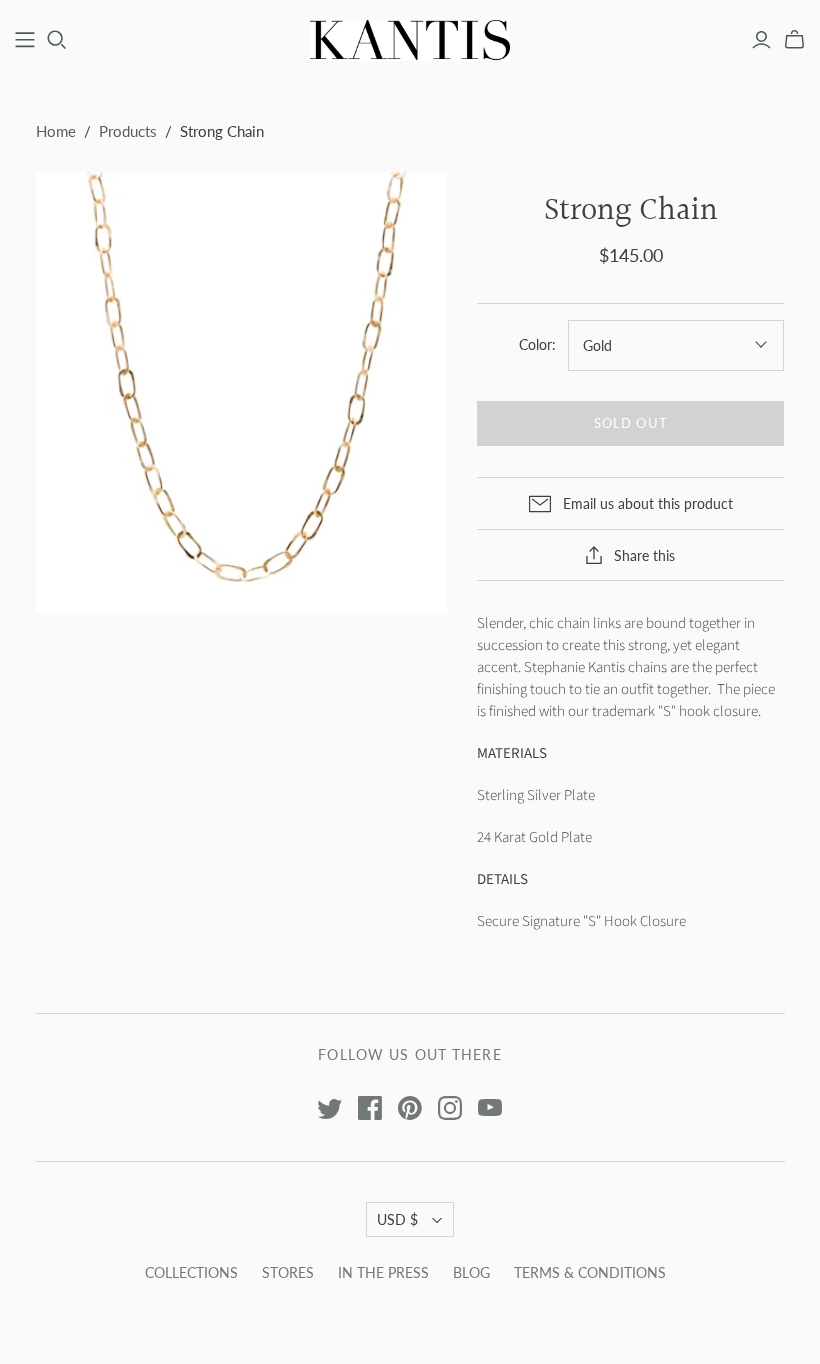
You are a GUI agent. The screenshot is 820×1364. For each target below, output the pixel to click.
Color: (537, 344)
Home (56, 131)
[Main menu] (25, 40)
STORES (288, 1272)
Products (128, 131)
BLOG (471, 1272)
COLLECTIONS (191, 1272)
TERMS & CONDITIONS (590, 1272)
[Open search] (57, 40)
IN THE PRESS (383, 1272)
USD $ (397, 1219)
